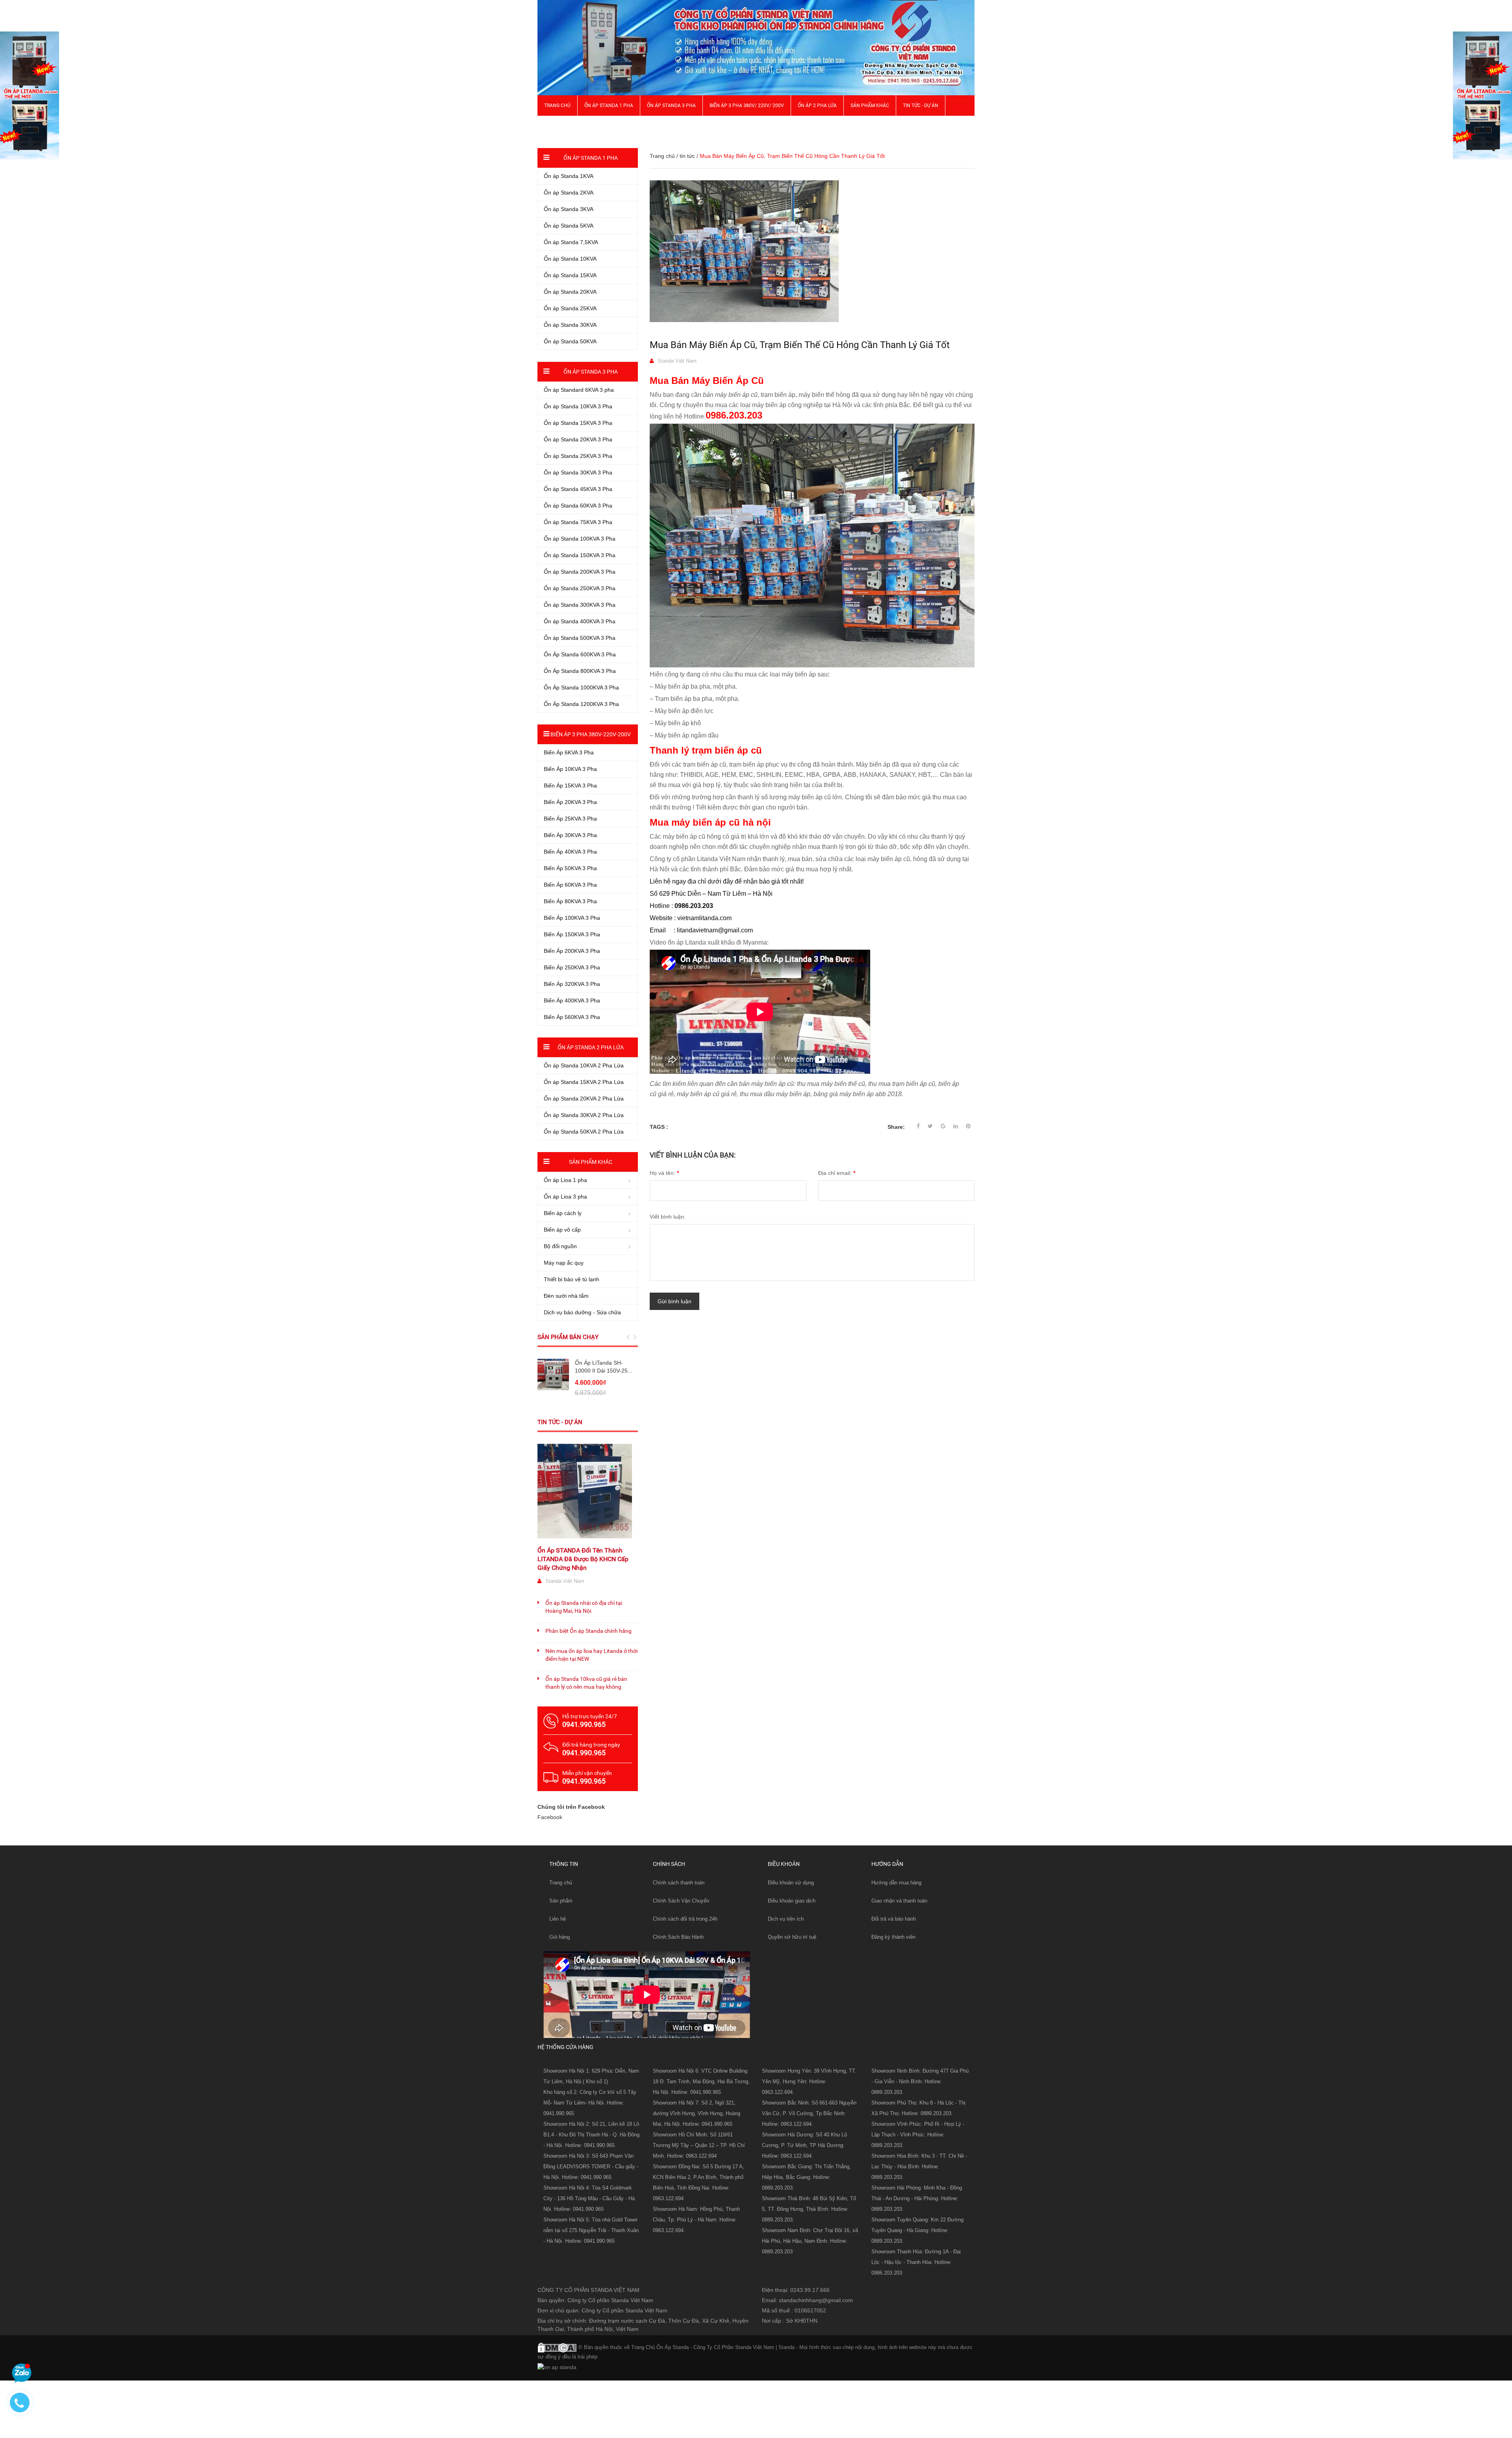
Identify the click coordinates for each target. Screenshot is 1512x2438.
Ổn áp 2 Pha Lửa (817, 106)
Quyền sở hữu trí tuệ (792, 1937)
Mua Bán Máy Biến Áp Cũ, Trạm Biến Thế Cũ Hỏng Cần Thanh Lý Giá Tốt (800, 345)
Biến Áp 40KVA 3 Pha (570, 852)
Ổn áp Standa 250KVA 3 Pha (580, 588)
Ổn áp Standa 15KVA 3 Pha (578, 423)
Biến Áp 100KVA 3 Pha (572, 918)
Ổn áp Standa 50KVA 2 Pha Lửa (584, 1132)
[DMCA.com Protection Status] (557, 2347)
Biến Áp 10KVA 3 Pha (570, 769)
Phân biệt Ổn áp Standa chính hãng (588, 1631)
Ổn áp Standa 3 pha (671, 106)
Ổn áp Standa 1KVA (569, 176)
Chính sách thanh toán (679, 1883)
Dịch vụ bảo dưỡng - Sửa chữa (582, 1312)
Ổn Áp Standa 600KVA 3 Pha (580, 654)
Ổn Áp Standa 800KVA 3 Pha (580, 671)
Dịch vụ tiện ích (786, 1919)
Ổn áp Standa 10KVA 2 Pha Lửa (584, 1065)
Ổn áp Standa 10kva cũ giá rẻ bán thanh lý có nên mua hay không (586, 1683)
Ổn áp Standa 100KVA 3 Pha (580, 539)
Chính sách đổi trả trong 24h (685, 1919)
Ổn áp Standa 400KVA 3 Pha (580, 621)
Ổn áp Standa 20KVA (570, 292)
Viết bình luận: (668, 1217)
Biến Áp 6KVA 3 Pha (569, 752)
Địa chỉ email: (837, 1173)
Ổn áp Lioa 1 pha (565, 1180)
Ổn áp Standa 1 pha (609, 106)
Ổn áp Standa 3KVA (569, 209)
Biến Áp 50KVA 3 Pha (570, 868)
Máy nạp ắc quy (564, 1263)
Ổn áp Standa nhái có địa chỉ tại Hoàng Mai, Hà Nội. (584, 1607)
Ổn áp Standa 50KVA (570, 341)
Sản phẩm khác (870, 106)
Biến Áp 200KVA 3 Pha (572, 951)
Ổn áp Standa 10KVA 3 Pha (578, 406)
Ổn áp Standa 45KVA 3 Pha (578, 489)
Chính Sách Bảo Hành (678, 1937)
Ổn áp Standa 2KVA (569, 193)
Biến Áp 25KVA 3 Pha (570, 819)
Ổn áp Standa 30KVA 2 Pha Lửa (584, 1115)
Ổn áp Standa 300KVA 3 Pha (580, 605)
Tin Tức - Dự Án (921, 106)
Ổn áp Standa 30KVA (570, 325)
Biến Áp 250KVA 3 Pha (572, 967)
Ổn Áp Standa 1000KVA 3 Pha (581, 687)
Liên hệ (558, 1919)
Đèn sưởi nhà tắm (566, 1296)
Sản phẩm (561, 1901)
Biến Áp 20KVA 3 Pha (570, 802)
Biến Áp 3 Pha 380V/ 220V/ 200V (747, 106)
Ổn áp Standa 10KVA (570, 259)
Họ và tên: (664, 1173)
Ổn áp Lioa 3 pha (565, 1197)
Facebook (550, 1817)
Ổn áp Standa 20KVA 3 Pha (578, 439)
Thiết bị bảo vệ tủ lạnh (572, 1279)
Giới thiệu (556, 126)
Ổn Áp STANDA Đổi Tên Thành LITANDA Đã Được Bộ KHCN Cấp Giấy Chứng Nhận (583, 1559)
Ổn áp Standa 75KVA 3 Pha (578, 522)
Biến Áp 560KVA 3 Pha (572, 1017)
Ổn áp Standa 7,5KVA (571, 242)
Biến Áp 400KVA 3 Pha (572, 1000)
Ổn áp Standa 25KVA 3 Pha (578, 456)
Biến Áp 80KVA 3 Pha (570, 901)
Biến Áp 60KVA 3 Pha (570, 885)
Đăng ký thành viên (893, 1937)
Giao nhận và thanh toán (899, 1901)
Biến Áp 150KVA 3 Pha (572, 934)
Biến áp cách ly (563, 1213)
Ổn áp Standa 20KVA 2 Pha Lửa (584, 1099)
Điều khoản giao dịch (792, 1901)
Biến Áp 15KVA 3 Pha (570, 785)
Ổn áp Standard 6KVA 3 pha (579, 390)
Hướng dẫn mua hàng (896, 1883)
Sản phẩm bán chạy (568, 1337)
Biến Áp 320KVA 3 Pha (572, 984)
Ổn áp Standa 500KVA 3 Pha (580, 638)
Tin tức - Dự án (560, 1422)
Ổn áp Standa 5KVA (569, 226)
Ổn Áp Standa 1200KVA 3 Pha (581, 704)
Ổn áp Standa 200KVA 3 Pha (580, 572)
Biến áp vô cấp (562, 1230)
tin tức (687, 156)
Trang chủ (561, 1883)
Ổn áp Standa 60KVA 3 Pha (578, 506)
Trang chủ (557, 106)
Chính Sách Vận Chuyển (681, 1901)
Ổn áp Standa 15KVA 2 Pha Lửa (584, 1082)
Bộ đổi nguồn (560, 1246)
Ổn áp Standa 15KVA (570, 275)
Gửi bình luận (674, 1301)
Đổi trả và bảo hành (894, 1919)
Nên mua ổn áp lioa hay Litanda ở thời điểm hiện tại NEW (591, 1655)
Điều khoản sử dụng (791, 1883)
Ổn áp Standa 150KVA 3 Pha (580, 555)
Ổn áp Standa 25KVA (570, 308)
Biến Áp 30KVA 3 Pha (570, 835)
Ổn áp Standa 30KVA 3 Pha (578, 472)
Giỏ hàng (560, 1937)
